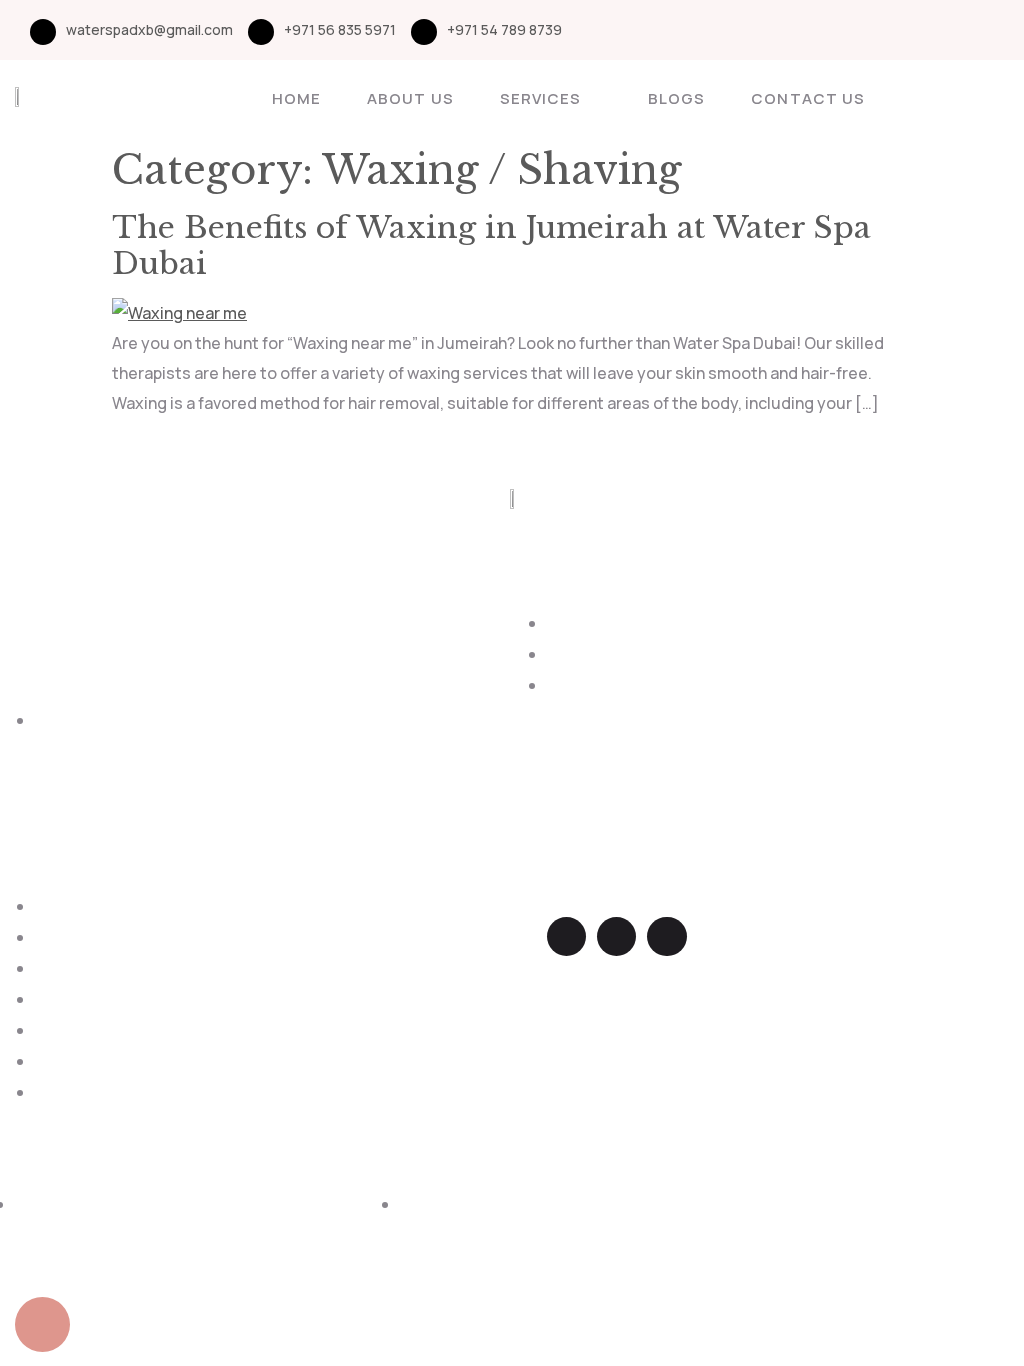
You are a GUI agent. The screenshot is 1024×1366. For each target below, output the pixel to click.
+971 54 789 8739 (504, 29)
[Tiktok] (1002, 30)
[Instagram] (967, 30)
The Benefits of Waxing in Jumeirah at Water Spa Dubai (491, 245)
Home (296, 98)
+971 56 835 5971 (340, 29)
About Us (410, 98)
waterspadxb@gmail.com (149, 29)
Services (540, 98)
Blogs (676, 98)
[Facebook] (932, 30)
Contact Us (808, 98)
